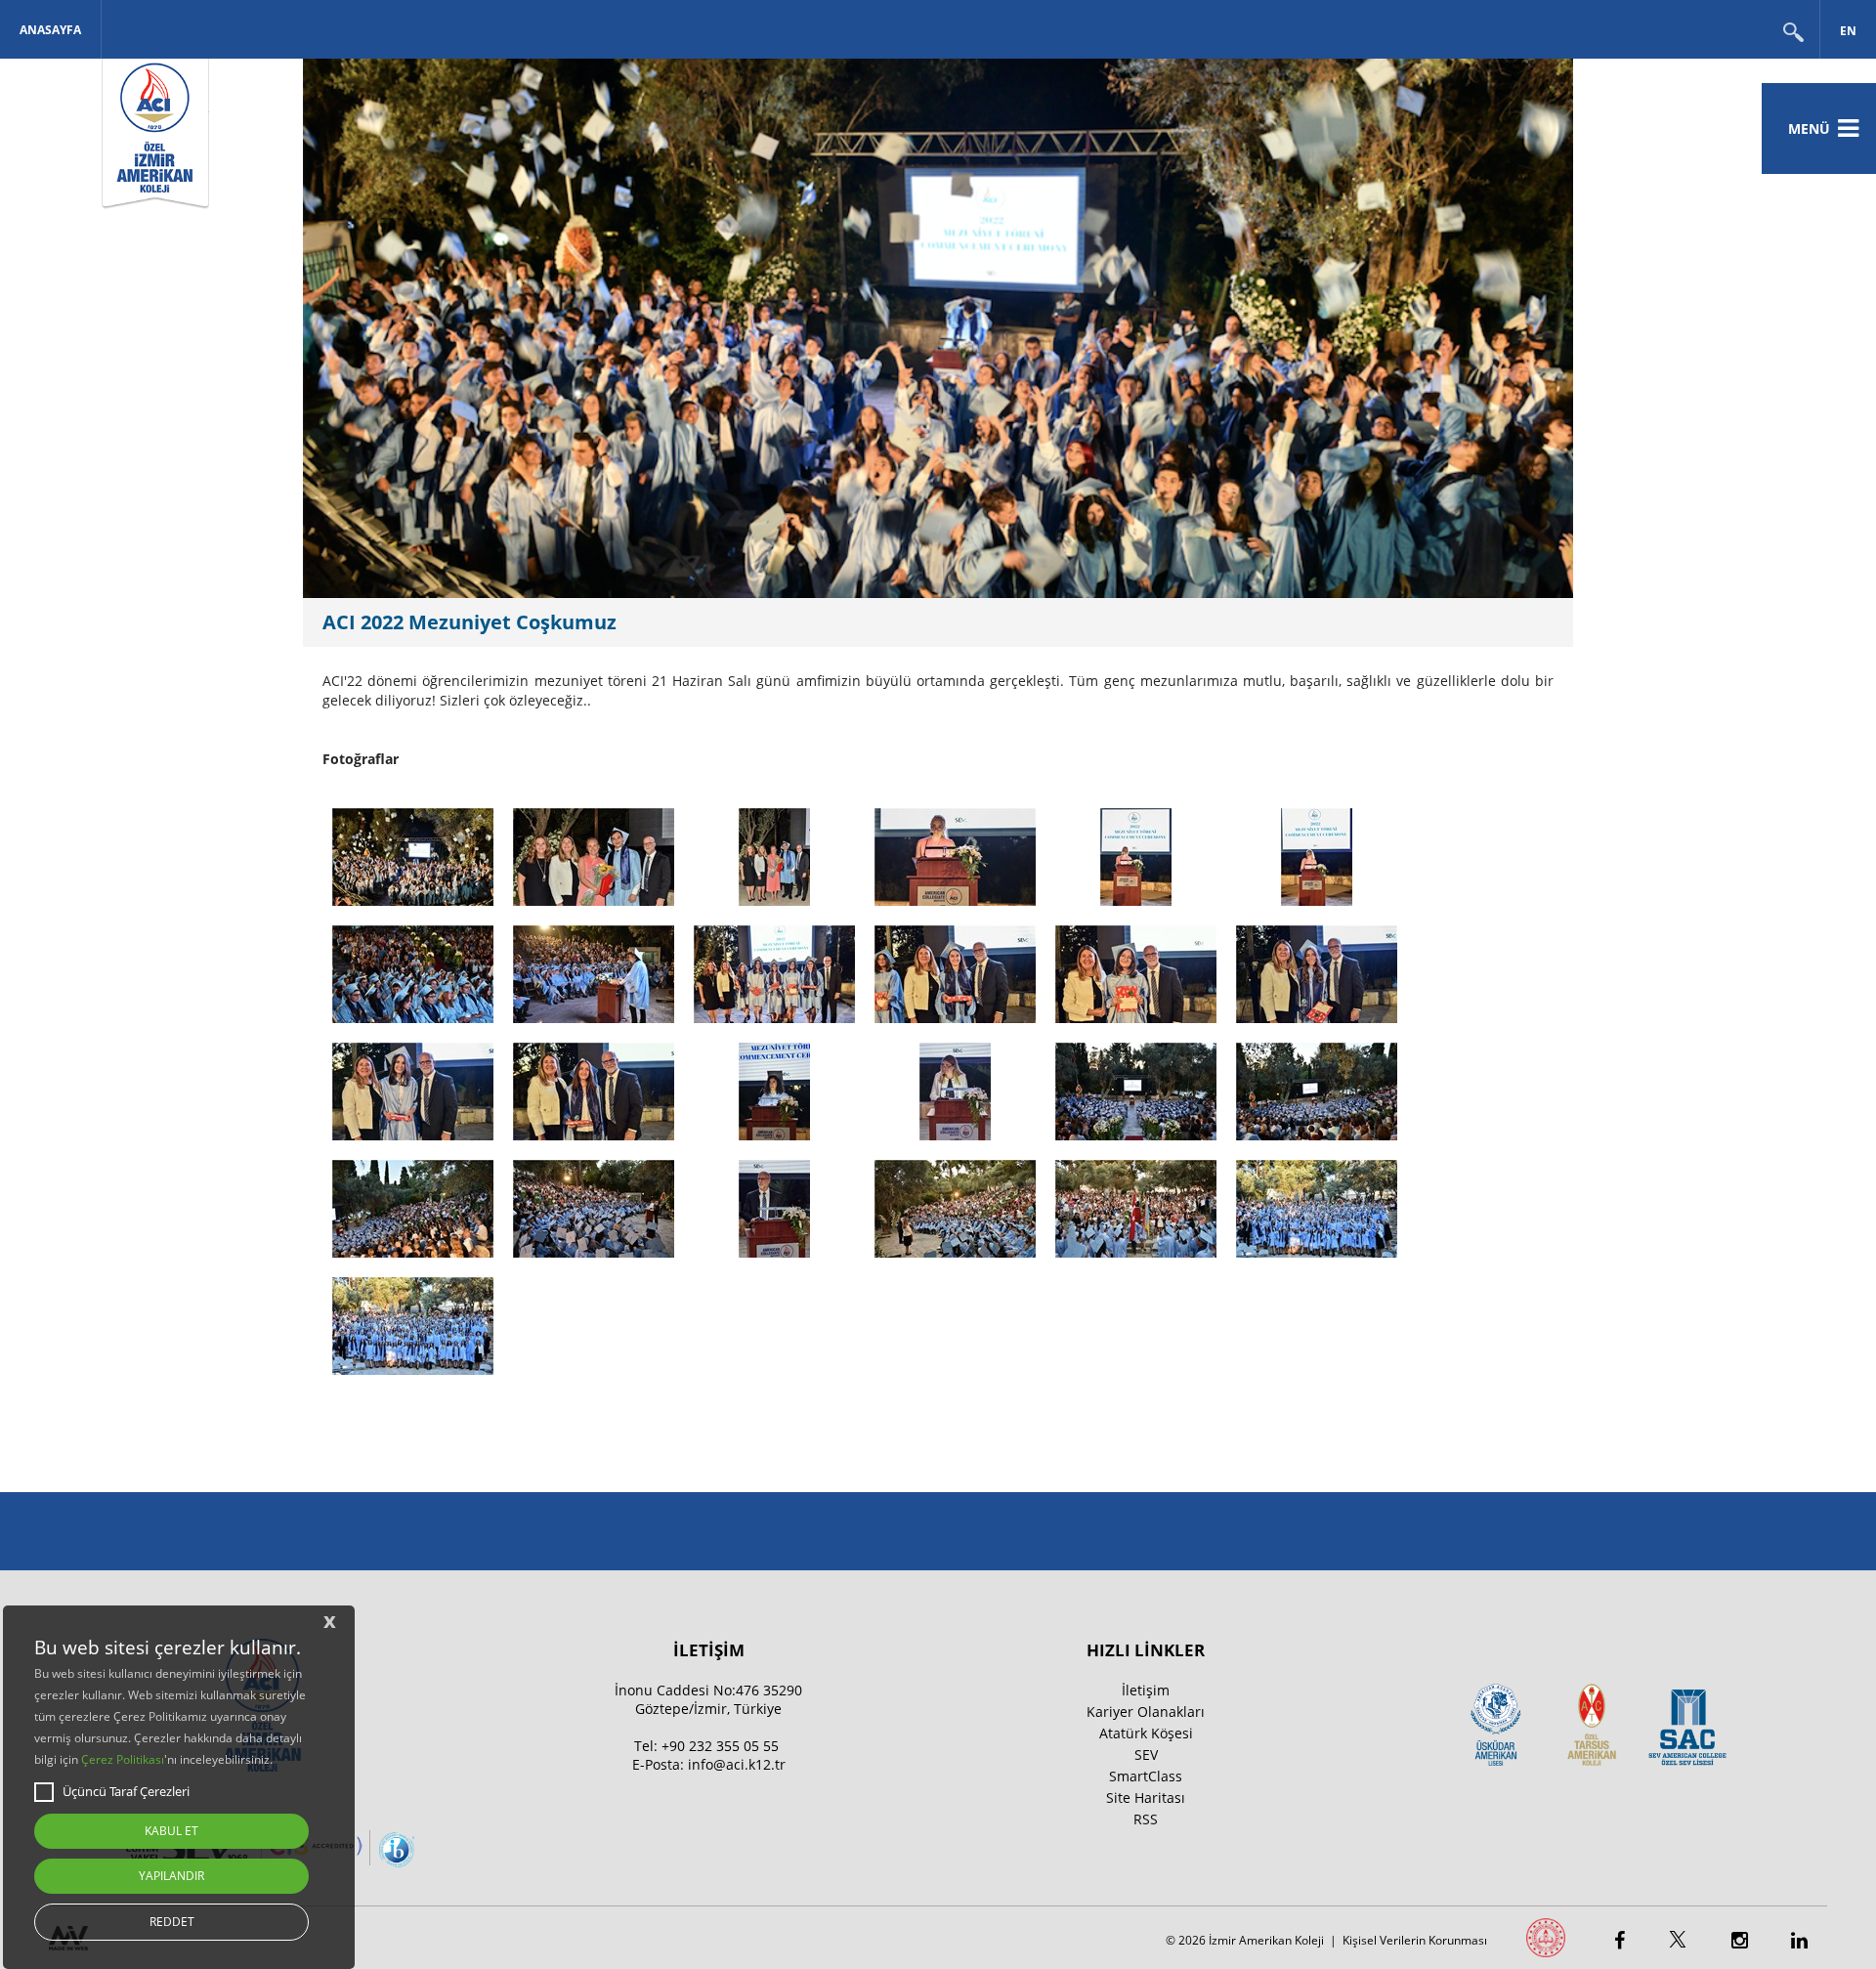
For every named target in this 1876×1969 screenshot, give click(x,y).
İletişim (1146, 1690)
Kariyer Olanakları (1146, 1712)
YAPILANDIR (171, 1876)
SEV (1146, 1755)
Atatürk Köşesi (1146, 1733)
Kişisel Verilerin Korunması (1415, 1940)
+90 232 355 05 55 (720, 1746)
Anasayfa (50, 30)
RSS (1146, 1819)
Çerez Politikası (123, 1759)
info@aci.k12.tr (737, 1764)
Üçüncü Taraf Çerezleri (126, 1791)
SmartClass (1146, 1776)
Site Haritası (1146, 1798)
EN (1848, 31)
